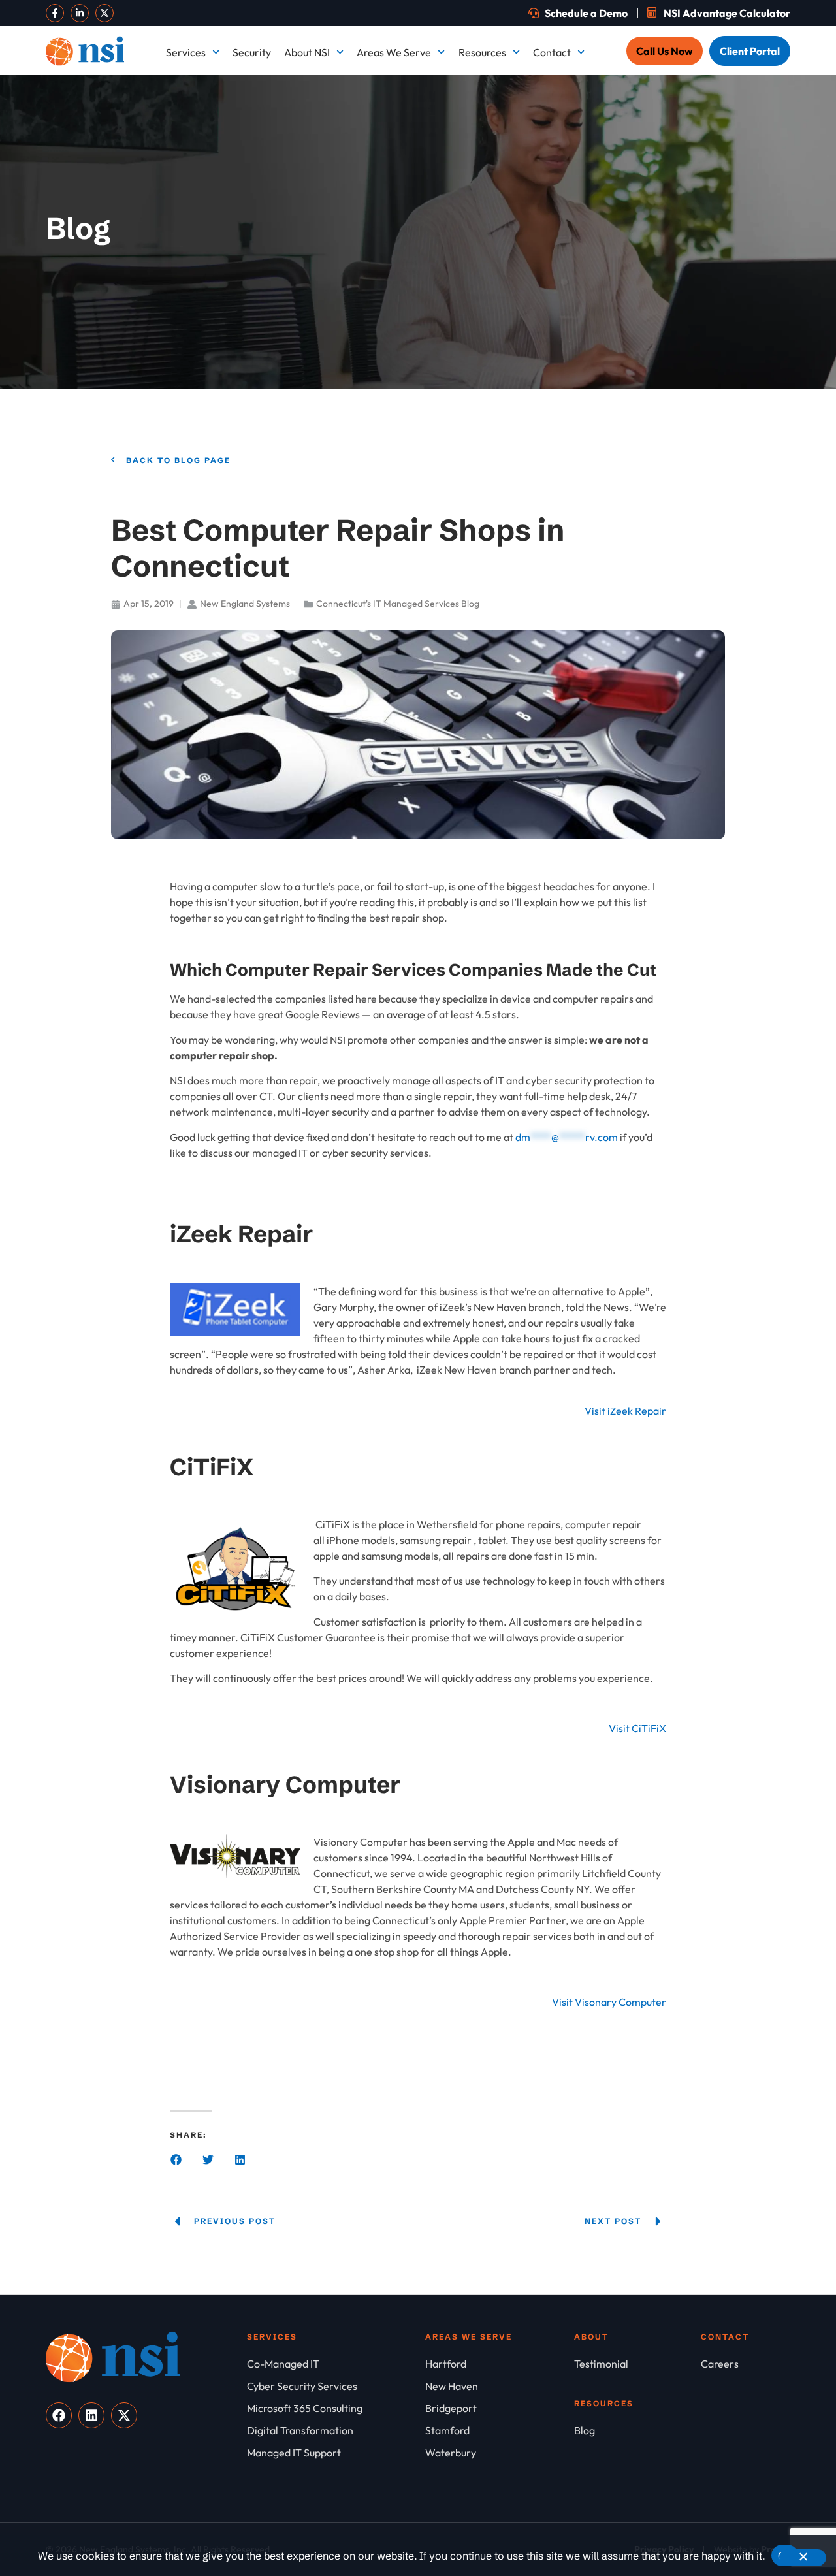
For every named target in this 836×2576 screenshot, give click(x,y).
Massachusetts (747, 207)
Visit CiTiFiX (637, 1728)
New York (440, 302)
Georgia (585, 159)
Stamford (735, 350)
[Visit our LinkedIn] (80, 13)
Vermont (586, 398)
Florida (435, 159)
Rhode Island (448, 350)
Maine (432, 207)
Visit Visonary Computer (609, 2002)
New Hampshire (455, 255)
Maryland (588, 207)
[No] (803, 2558)
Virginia (731, 398)
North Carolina (600, 302)
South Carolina (600, 350)
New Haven (592, 255)
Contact (552, 52)
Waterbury (443, 445)
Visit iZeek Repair (625, 1411)
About (591, 2337)
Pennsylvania (744, 302)
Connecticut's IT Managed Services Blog (398, 604)
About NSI (307, 52)
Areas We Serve (394, 52)
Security (252, 52)
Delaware (736, 112)
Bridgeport (444, 112)
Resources (482, 52)
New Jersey (740, 255)
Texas (431, 398)
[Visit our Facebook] (55, 13)
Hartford (734, 159)
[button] (176, 2160)
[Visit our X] (104, 13)
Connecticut (594, 112)
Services (186, 52)
